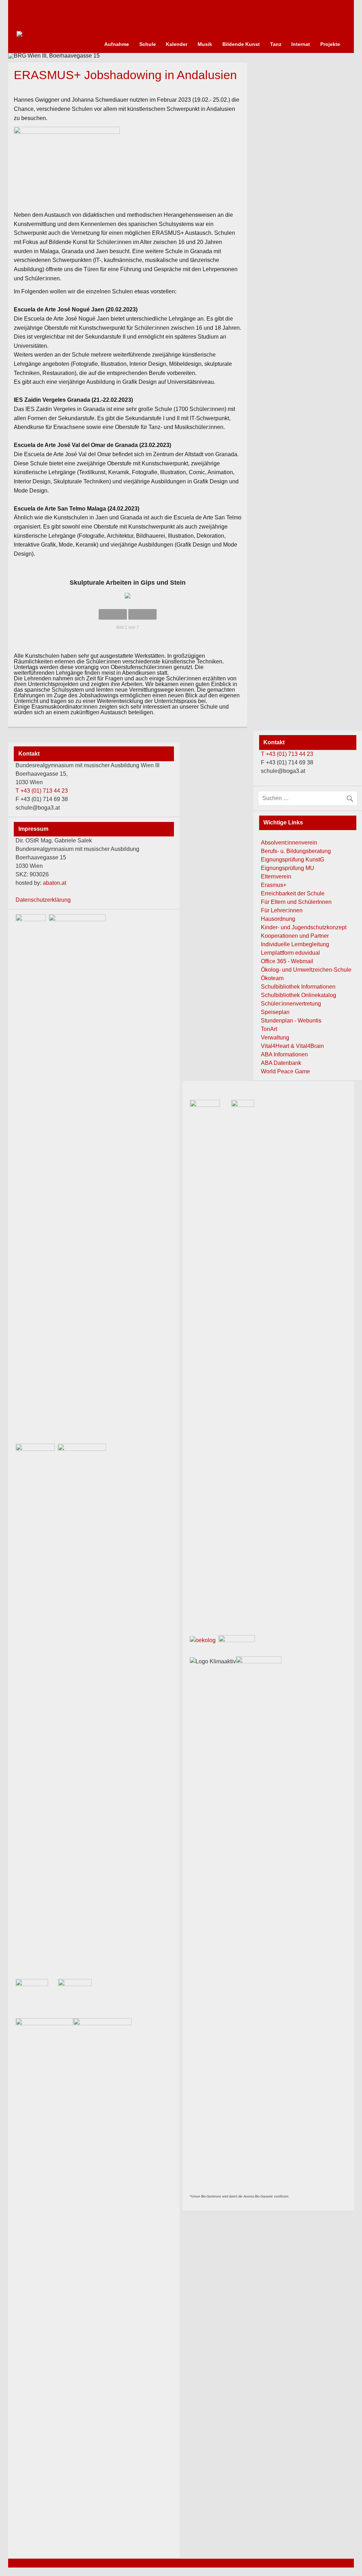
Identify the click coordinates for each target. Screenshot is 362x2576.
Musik (205, 44)
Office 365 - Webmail (287, 961)
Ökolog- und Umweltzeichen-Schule (306, 970)
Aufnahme (117, 44)
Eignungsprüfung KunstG (293, 860)
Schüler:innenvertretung (291, 1004)
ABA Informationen (284, 1054)
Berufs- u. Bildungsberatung (296, 851)
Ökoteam (272, 978)
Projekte (330, 44)
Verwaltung (275, 1037)
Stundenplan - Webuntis (291, 1021)
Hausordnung (278, 919)
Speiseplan (275, 1012)
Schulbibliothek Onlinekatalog (299, 995)
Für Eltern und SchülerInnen (296, 902)
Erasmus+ (274, 885)
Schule (148, 44)
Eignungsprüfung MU (288, 868)
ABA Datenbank (281, 1063)
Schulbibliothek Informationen (298, 987)
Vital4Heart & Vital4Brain (292, 1046)
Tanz (276, 44)
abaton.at (54, 883)
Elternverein (276, 876)
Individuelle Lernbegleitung (295, 944)
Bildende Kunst (241, 44)
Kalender (177, 44)
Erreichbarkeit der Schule (293, 893)
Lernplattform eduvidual (290, 953)
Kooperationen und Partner (295, 936)
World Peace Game (285, 1071)
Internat (301, 44)
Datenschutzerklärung (43, 900)
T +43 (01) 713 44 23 (287, 754)
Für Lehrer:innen (282, 910)
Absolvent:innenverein (289, 843)
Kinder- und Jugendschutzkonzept (304, 927)
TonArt (269, 1029)
